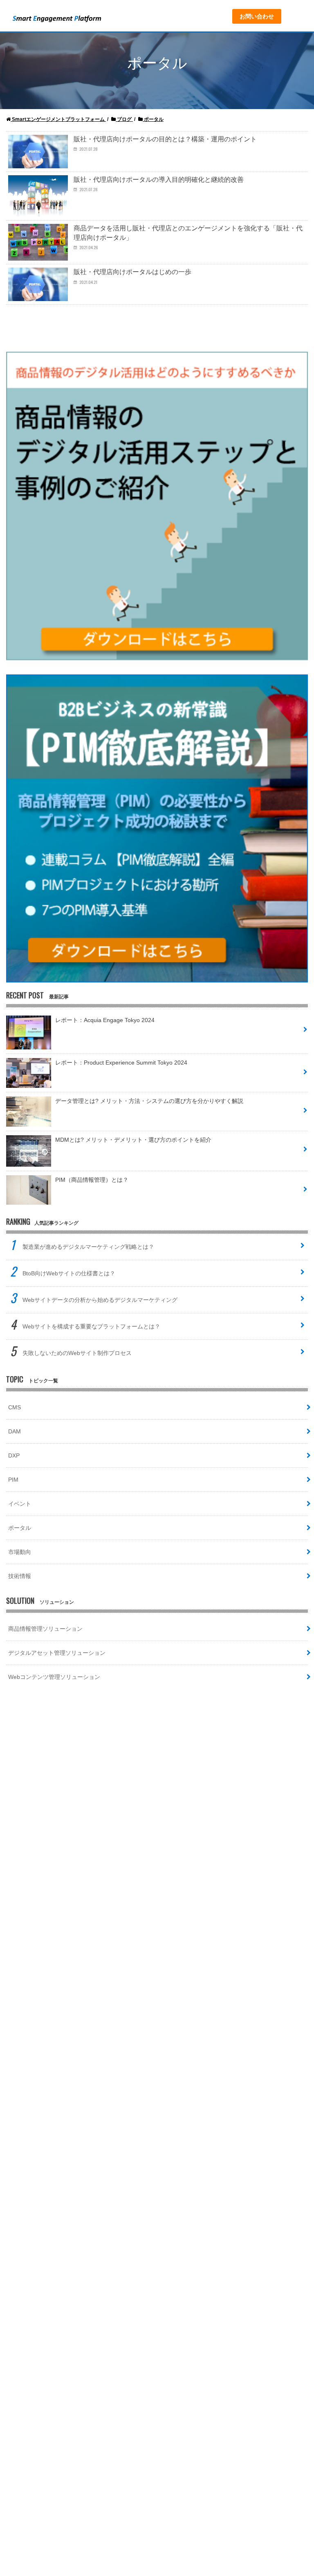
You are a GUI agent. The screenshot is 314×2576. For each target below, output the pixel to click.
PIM (13, 1480)
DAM (15, 1431)
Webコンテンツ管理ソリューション (54, 1677)
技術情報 (20, 1576)
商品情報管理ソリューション (45, 1629)
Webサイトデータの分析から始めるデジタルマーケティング (100, 1300)
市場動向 (20, 1552)
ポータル (20, 1528)
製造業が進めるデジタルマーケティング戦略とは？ (88, 1247)
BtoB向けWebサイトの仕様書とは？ (69, 1273)
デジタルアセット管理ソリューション (57, 1653)
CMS (15, 1407)
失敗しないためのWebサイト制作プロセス (77, 1353)
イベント (20, 1504)
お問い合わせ (257, 16)
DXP (14, 1455)
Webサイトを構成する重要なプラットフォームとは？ (91, 1326)
